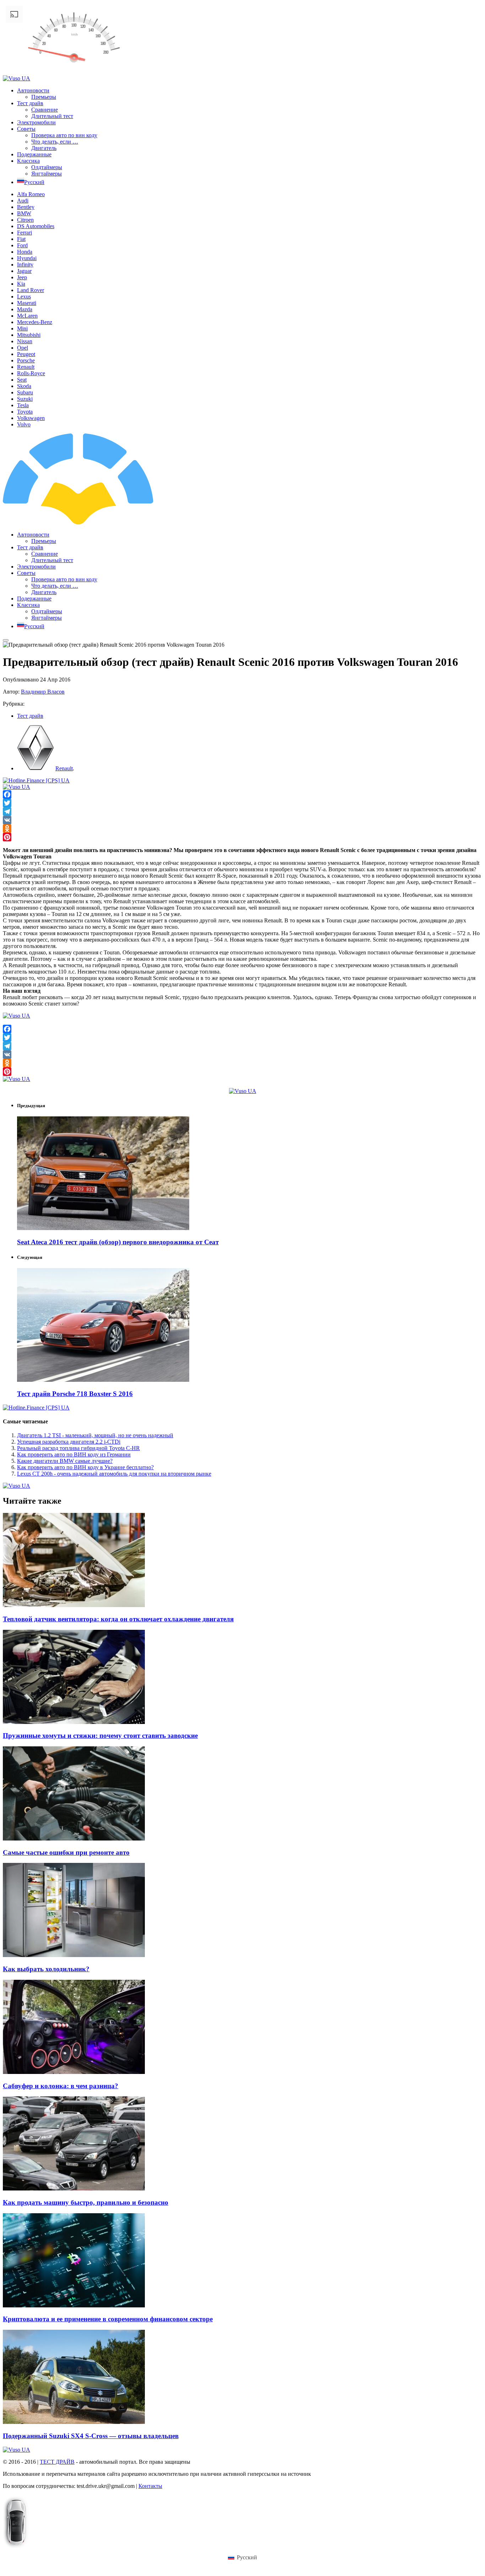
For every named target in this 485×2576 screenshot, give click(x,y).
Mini (22, 328)
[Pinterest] (243, 837)
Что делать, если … (55, 142)
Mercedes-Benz (35, 322)
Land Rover (31, 290)
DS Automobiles (36, 226)
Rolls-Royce (31, 373)
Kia (21, 284)
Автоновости (33, 90)
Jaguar (24, 271)
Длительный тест (52, 116)
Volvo (24, 424)
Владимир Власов (43, 692)
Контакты (150, 2486)
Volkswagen (31, 418)
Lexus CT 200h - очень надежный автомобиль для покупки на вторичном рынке (114, 1474)
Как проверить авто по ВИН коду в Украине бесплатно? (85, 1467)
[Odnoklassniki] (243, 829)
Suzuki (25, 399)
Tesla (23, 405)
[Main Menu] (6, 640)
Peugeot (26, 354)
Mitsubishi (29, 335)
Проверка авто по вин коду (64, 135)
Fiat (21, 239)
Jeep (22, 277)
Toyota (25, 412)
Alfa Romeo (31, 194)
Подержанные (34, 154)
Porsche (26, 360)
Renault (26, 367)
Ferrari (24, 233)
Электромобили (36, 122)
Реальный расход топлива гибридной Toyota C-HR (78, 1448)
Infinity (25, 265)
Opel (23, 348)
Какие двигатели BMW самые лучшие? (65, 1461)
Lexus (24, 297)
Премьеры (44, 97)
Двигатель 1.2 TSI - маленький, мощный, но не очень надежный (95, 1435)
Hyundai (27, 258)
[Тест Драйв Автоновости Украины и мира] (138, 522)
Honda (25, 252)
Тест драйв (30, 103)
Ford (22, 245)
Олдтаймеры (47, 167)
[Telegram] (243, 812)
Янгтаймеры (47, 174)
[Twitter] (243, 803)
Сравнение (45, 110)
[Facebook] (243, 794)
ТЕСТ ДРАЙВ (57, 2462)
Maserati (27, 303)
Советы (26, 129)
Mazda (25, 309)
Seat (22, 380)
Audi (23, 201)
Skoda (24, 386)
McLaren (27, 316)
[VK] (243, 820)
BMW (24, 213)
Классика (28, 161)
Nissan (25, 341)
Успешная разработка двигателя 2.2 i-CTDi (69, 1442)
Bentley (26, 207)
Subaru (25, 392)
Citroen (25, 220)
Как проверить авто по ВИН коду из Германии (74, 1454)
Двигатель (44, 148)
